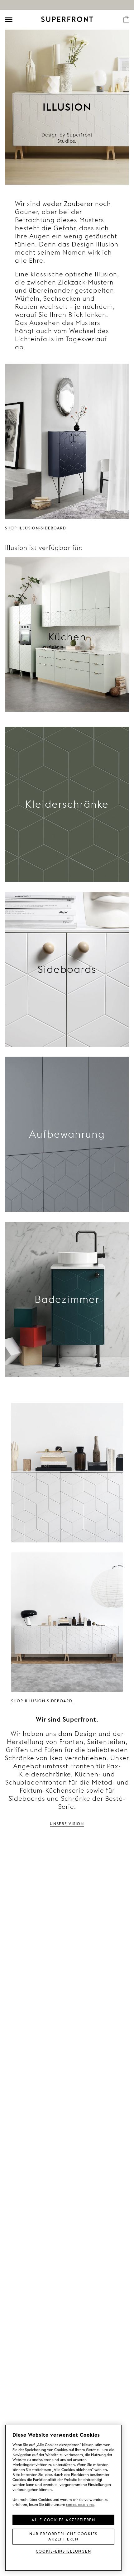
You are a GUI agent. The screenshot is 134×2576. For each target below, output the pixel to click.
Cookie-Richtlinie (80, 2504)
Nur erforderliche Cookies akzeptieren (63, 2536)
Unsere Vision (67, 1823)
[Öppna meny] (9, 20)
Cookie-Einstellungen (64, 2551)
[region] (63, 2498)
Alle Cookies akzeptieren (63, 2519)
